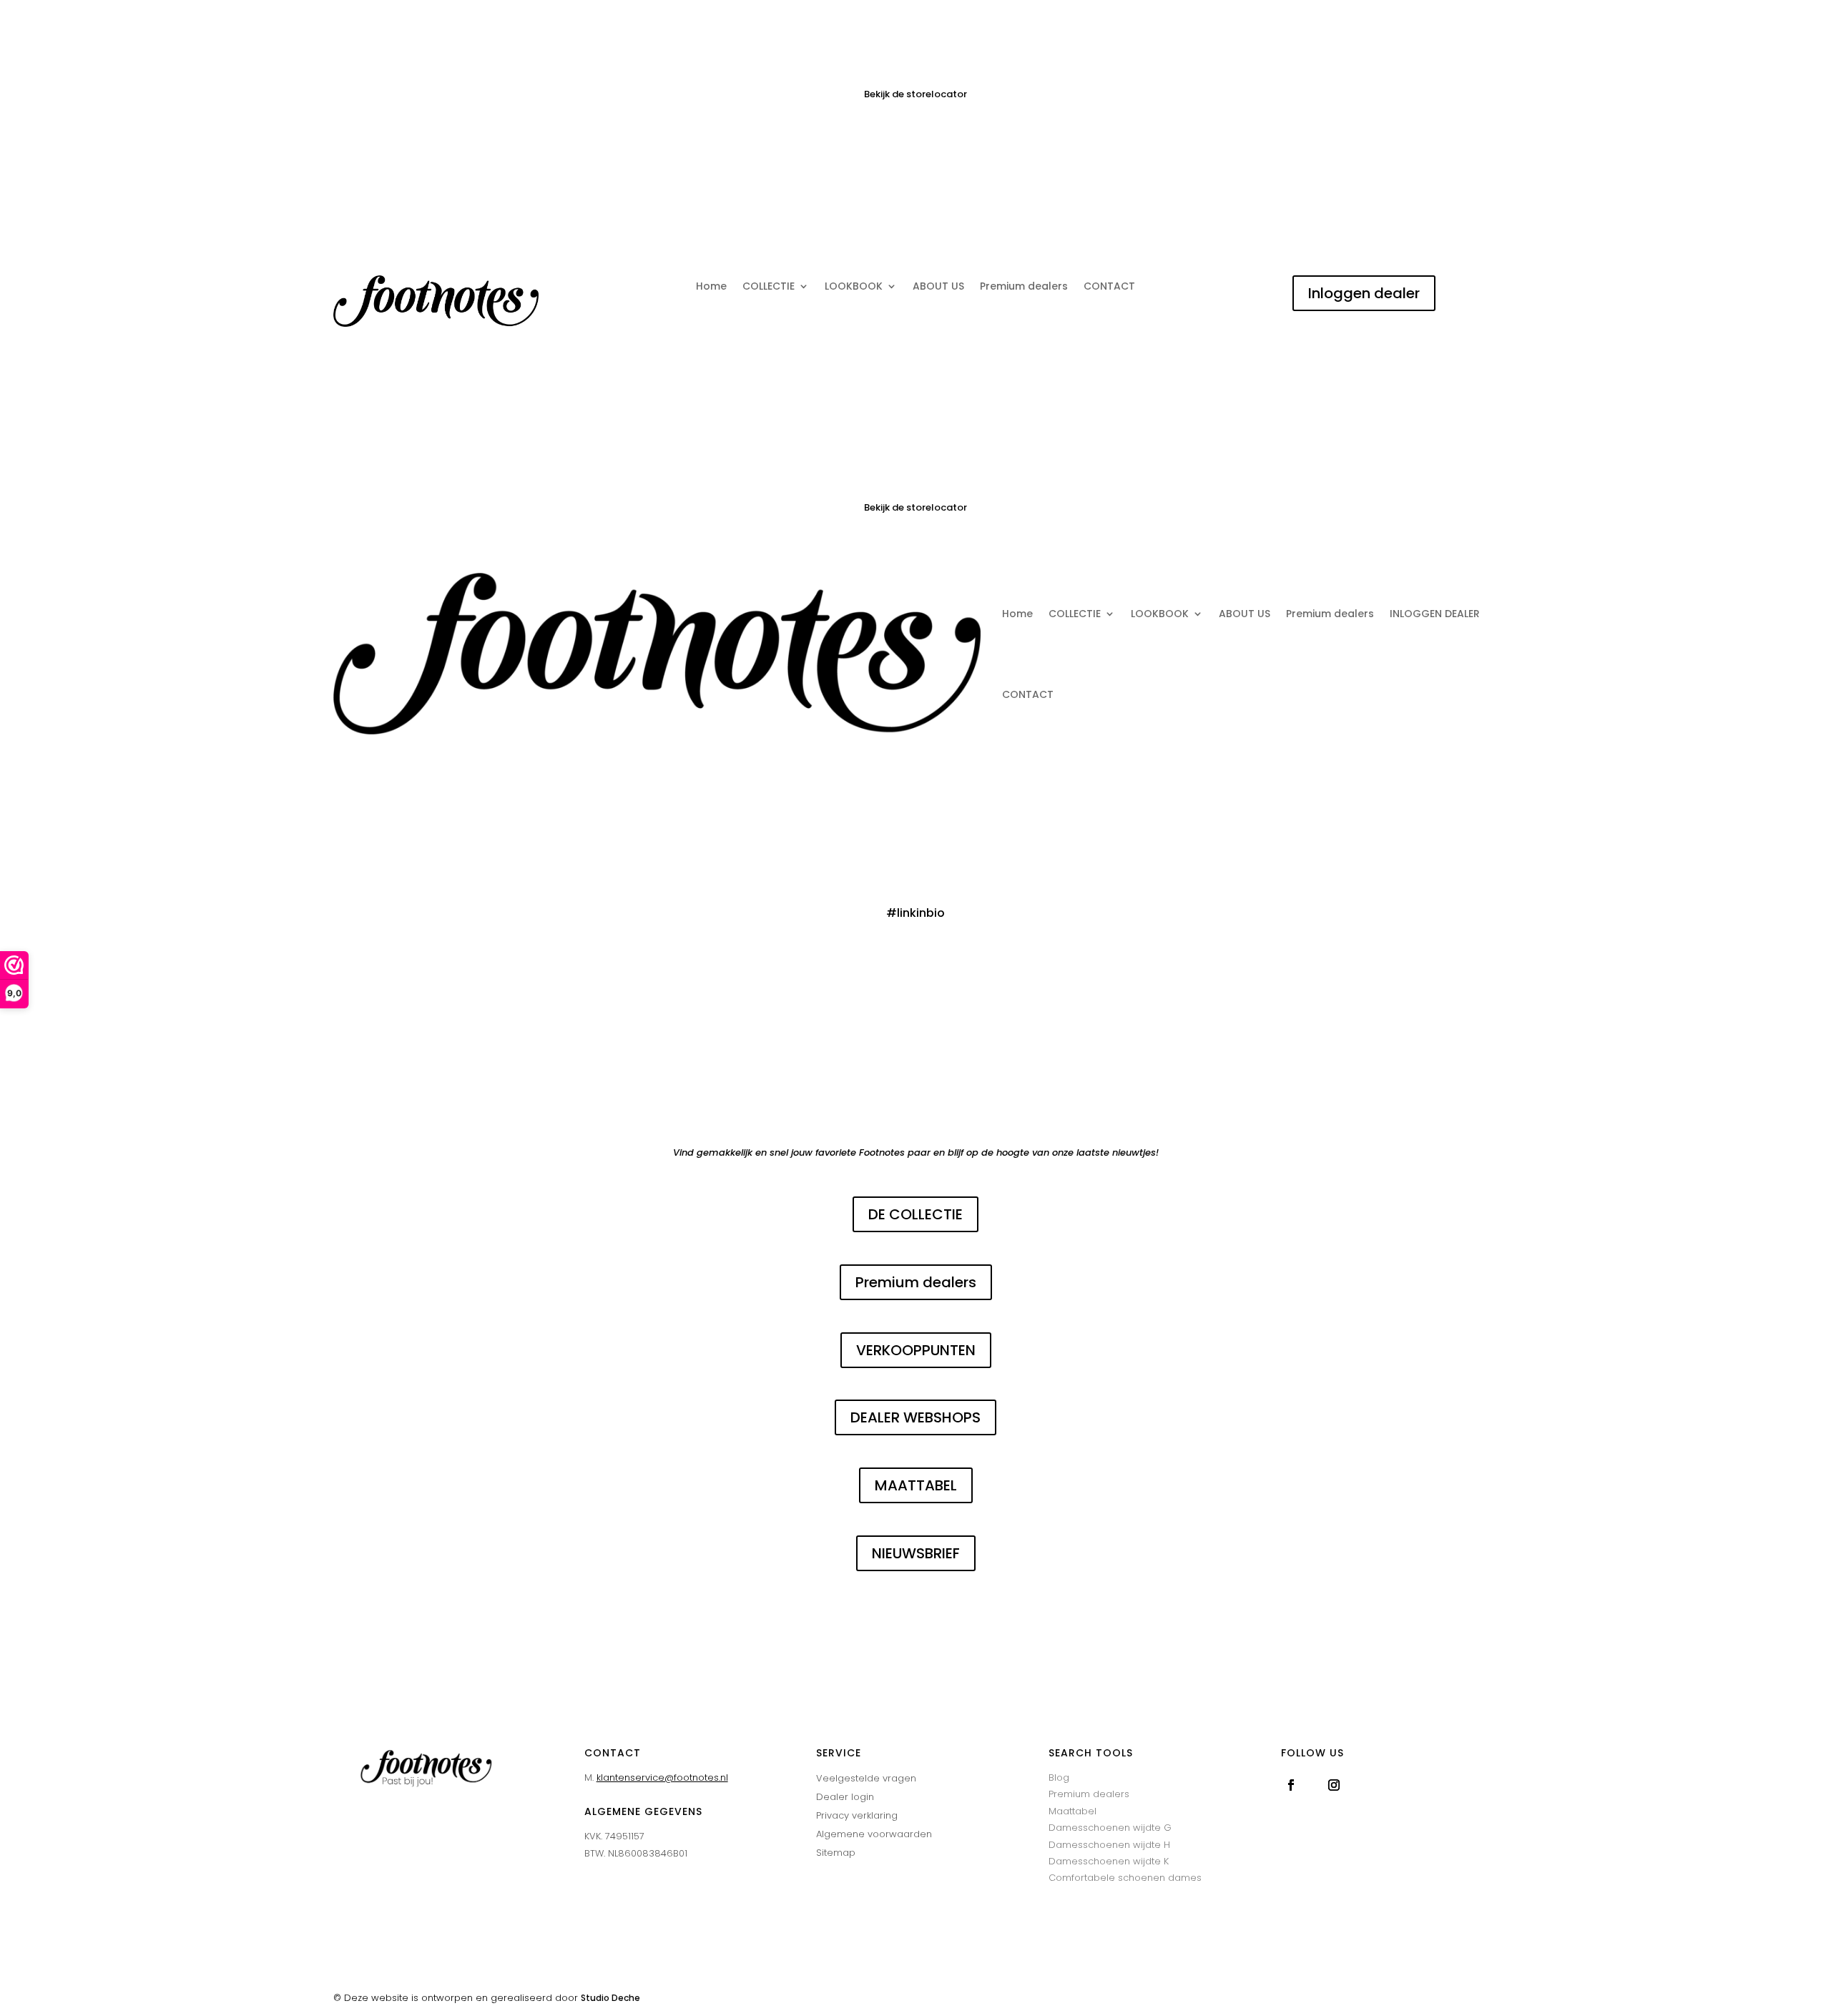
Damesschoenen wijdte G (1110, 1828)
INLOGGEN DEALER (1435, 614)
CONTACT (1109, 287)
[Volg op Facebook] (1291, 1785)
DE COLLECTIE (915, 1214)
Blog (1059, 1777)
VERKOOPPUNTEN (916, 1350)
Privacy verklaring (857, 1815)
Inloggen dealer (1364, 293)
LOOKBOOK (854, 287)
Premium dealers (1024, 287)
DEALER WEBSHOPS (915, 1417)
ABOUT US (938, 287)
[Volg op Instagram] (1334, 1785)
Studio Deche (610, 1998)
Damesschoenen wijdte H (1109, 1845)
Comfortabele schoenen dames (1125, 1878)
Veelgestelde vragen (866, 1778)
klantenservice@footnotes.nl (662, 1777)
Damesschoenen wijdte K (1109, 1861)
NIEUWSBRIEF (916, 1553)
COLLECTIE (769, 287)
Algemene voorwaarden (874, 1834)
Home (711, 287)
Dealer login (845, 1797)
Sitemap (836, 1853)
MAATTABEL (916, 1485)
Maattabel (1072, 1811)
